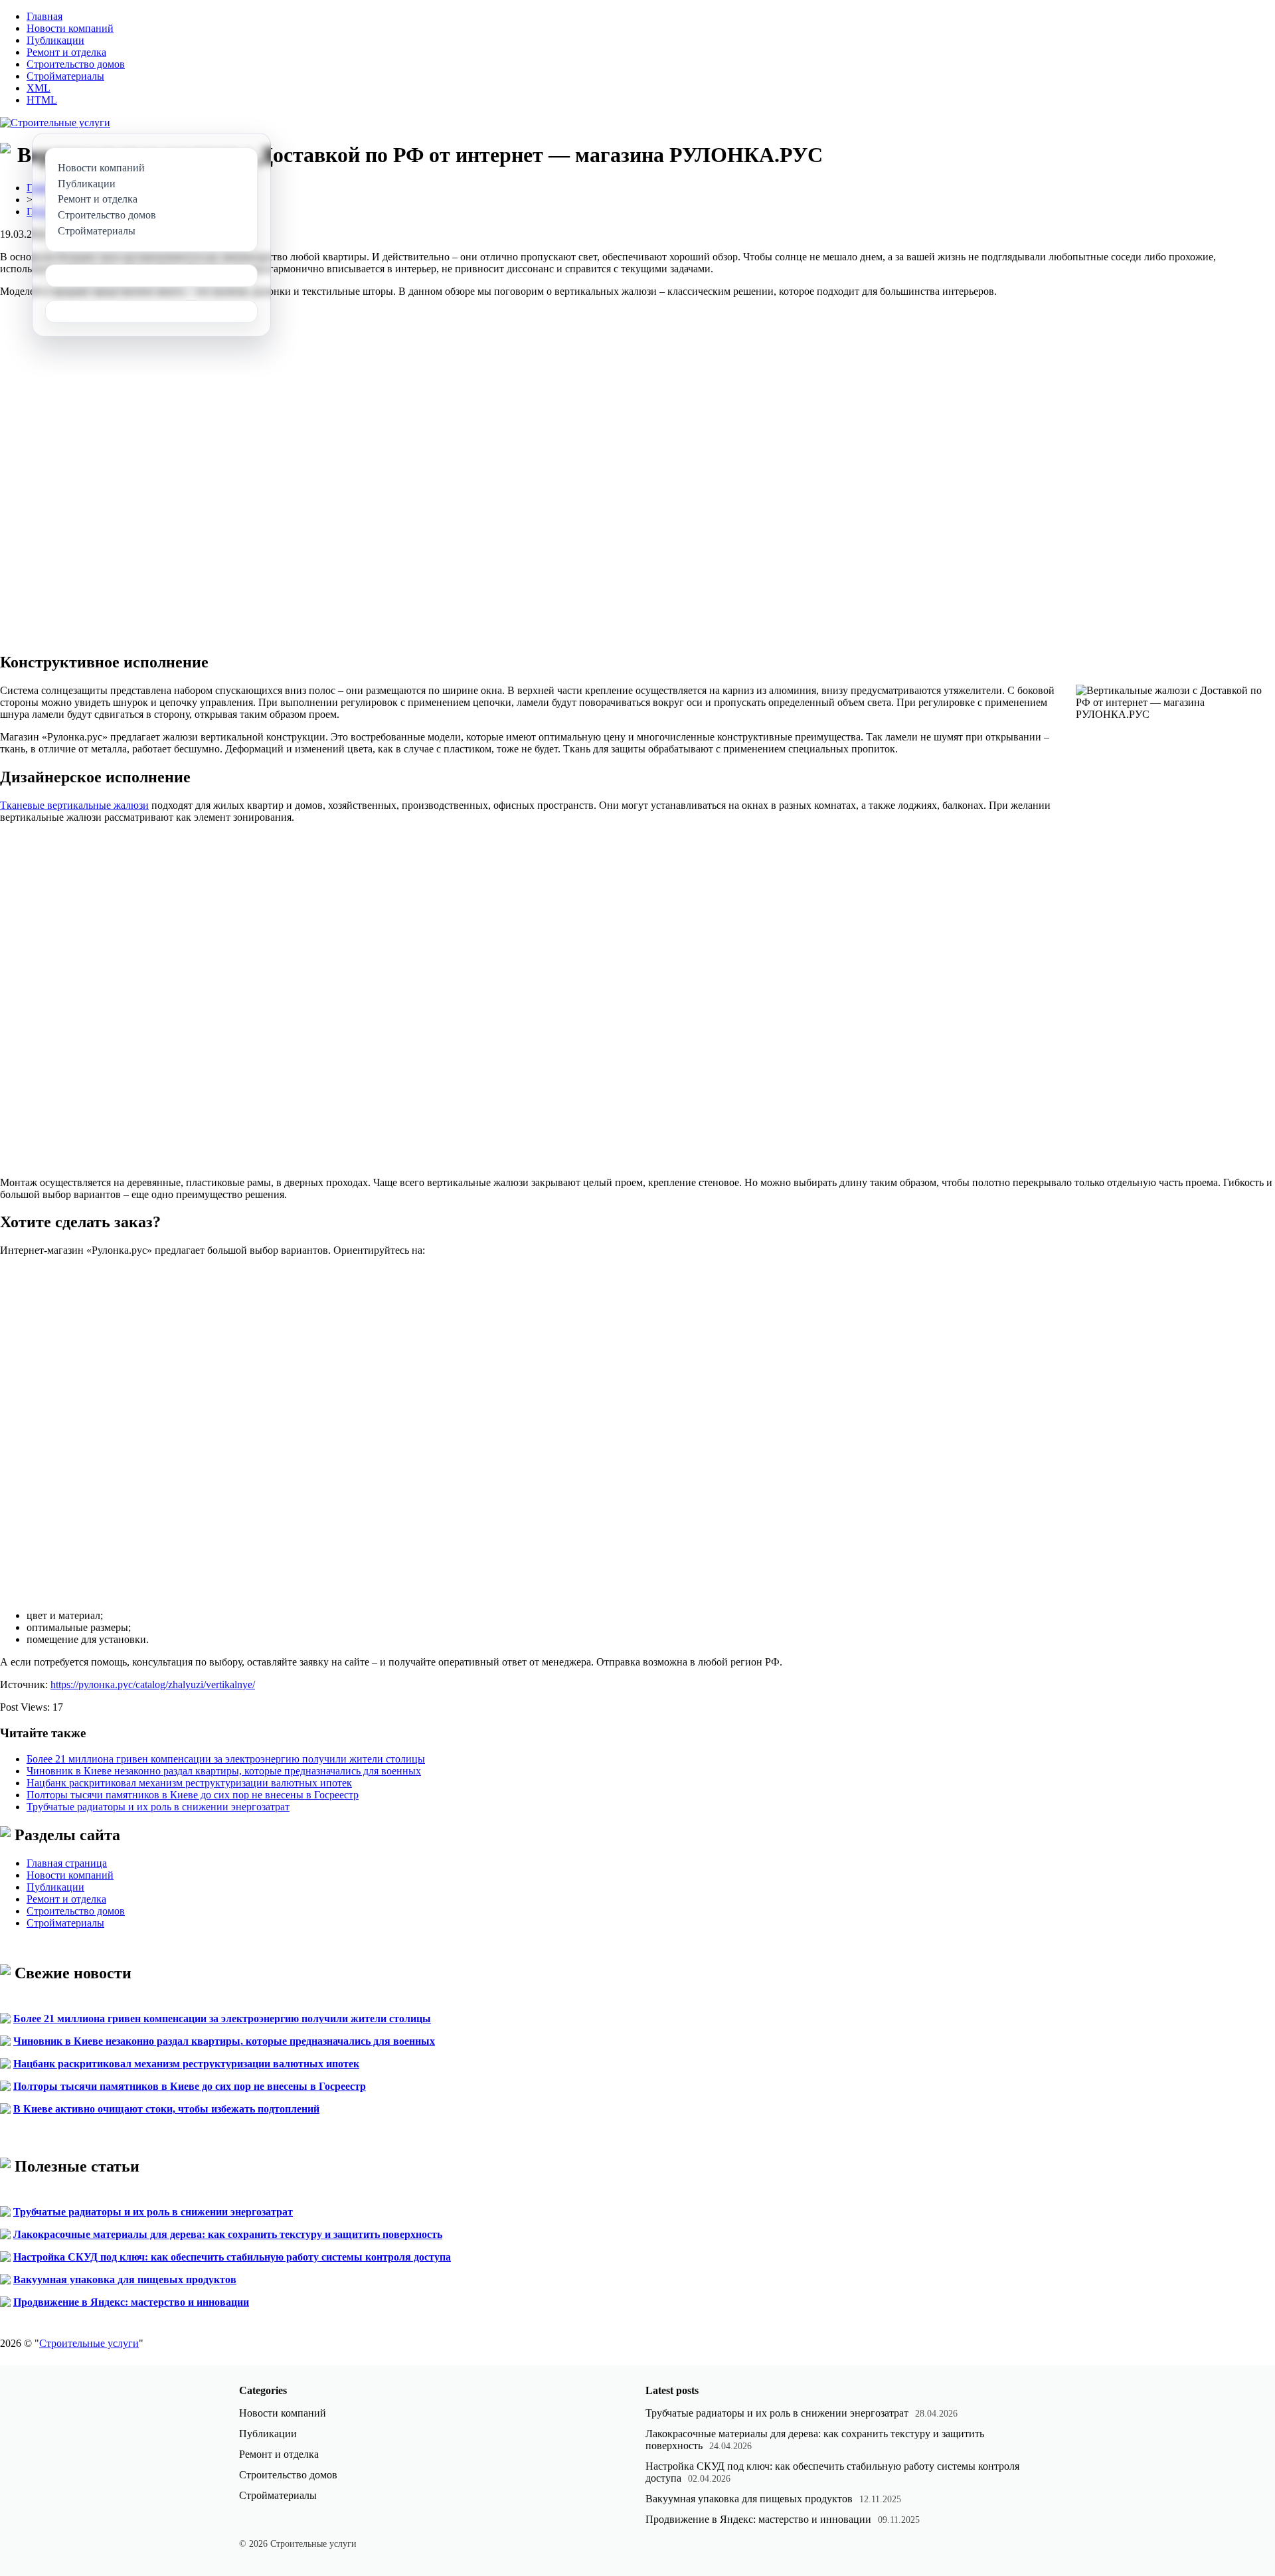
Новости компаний (70, 28)
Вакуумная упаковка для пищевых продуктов (125, 2279)
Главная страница (67, 1863)
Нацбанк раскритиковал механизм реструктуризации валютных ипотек (189, 1783)
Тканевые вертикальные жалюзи (74, 805)
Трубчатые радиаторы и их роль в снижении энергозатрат (158, 1807)
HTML (42, 100)
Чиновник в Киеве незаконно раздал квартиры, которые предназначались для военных (224, 1771)
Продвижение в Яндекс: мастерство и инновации (131, 2302)
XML (39, 88)
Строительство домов (76, 64)
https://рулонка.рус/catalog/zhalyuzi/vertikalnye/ (153, 1684)
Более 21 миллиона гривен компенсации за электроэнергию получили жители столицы (226, 1759)
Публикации (55, 40)
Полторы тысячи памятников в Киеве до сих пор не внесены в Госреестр (193, 1795)
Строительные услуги (89, 2343)
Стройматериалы (65, 76)
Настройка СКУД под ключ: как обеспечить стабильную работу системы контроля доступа (232, 2257)
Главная (44, 16)
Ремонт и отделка (66, 52)
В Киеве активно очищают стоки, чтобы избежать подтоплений (166, 2109)
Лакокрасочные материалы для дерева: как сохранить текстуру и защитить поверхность (228, 2234)
